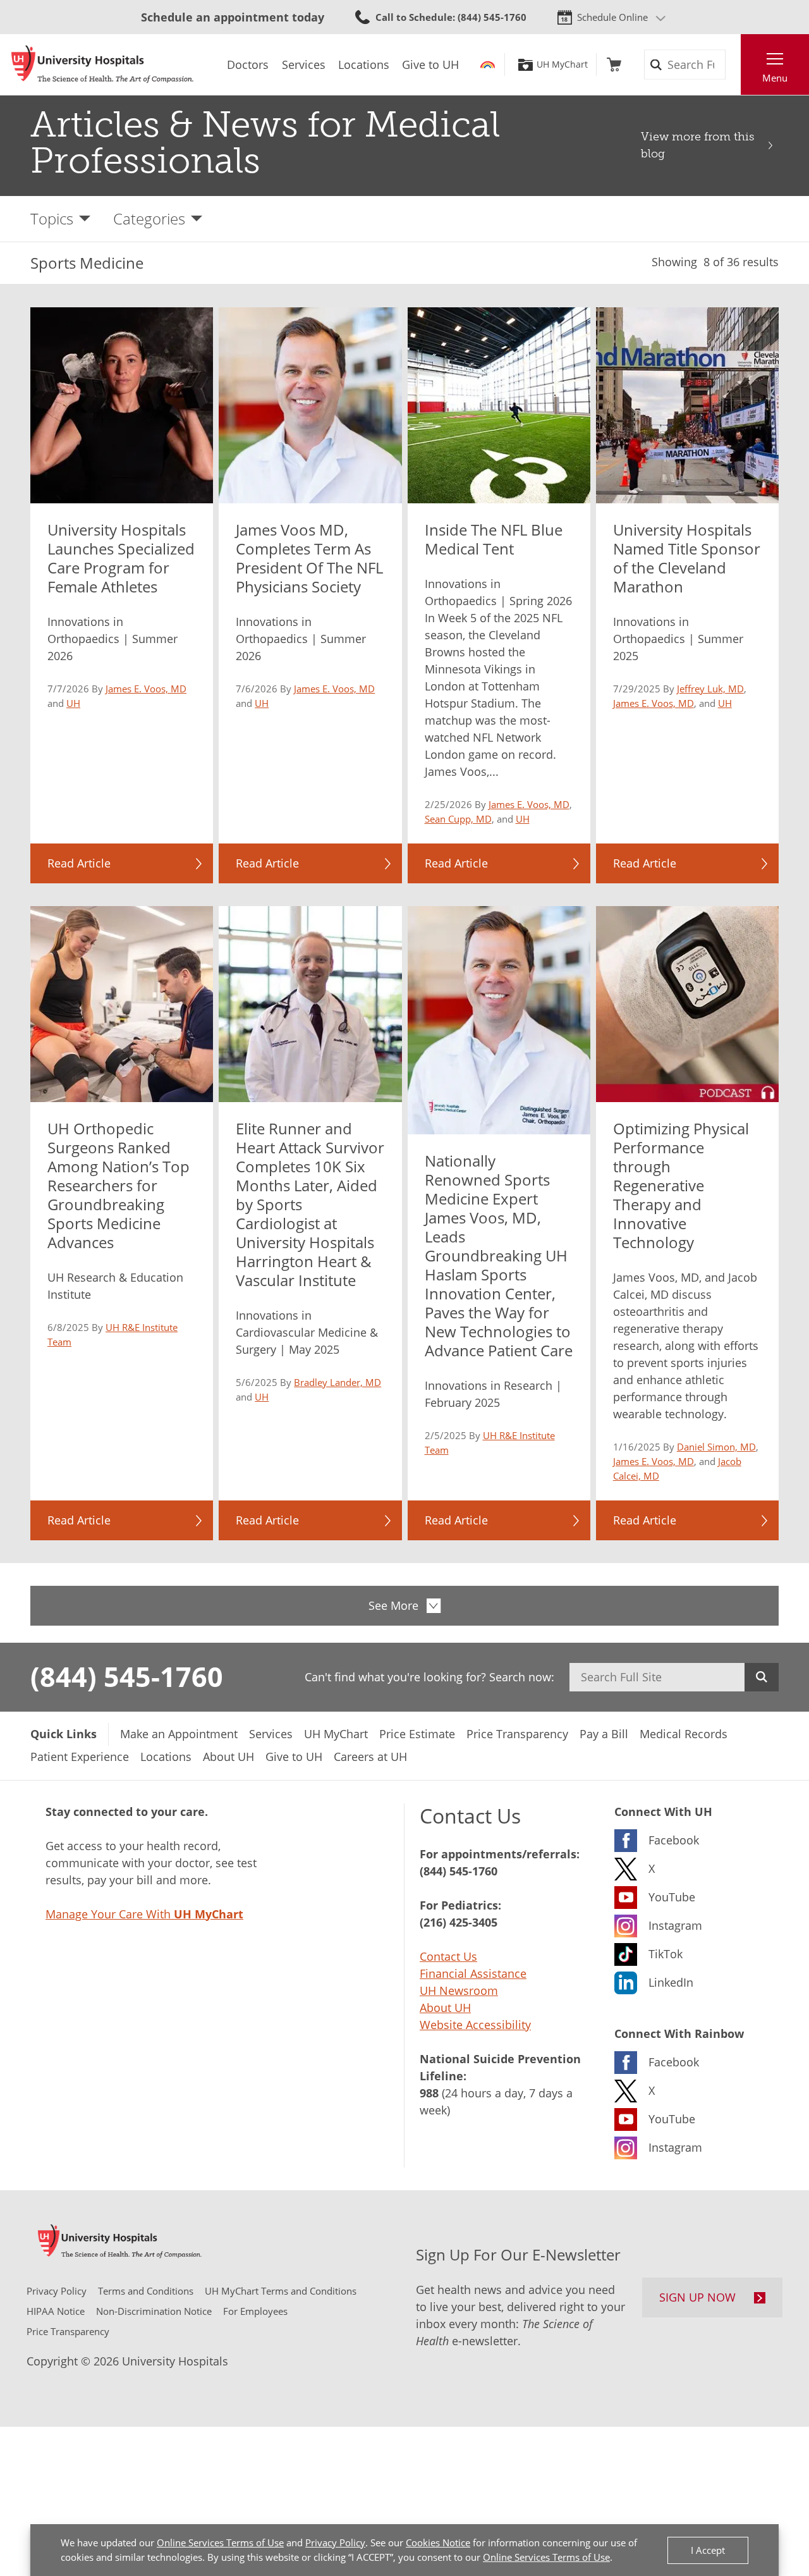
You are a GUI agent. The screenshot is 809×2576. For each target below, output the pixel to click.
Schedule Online (612, 17)
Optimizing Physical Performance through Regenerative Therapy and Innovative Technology (681, 1185)
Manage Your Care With (144, 1914)
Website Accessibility (475, 2025)
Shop (614, 64)
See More (393, 1605)
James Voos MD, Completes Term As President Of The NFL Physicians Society (309, 558)
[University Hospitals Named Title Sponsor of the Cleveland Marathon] (687, 405)
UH (73, 703)
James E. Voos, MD (146, 689)
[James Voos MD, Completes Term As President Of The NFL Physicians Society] (310, 405)
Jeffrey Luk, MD (710, 689)
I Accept (708, 2550)
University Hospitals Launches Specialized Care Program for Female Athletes (121, 558)
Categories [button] (149, 218)
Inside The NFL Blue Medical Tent (494, 539)
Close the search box (734, 64)
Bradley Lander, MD (338, 1382)
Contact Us (448, 1956)
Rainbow (488, 64)
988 (429, 2093)
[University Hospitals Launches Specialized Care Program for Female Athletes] (122, 405)
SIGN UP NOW (697, 2297)
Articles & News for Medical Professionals (265, 143)
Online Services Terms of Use (220, 2542)
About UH (445, 2008)
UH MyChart (562, 64)
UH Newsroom (459, 1990)
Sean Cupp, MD (458, 819)
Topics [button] (52, 218)
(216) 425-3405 (459, 1922)
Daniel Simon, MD (716, 1447)
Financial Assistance (473, 1973)
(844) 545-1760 (127, 1676)
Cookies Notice (438, 2542)
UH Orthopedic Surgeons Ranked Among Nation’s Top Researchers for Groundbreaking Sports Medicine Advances (119, 1185)
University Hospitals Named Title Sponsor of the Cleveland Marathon (687, 558)
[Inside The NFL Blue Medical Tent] (499, 405)
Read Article (79, 863)
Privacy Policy (335, 2542)
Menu (775, 78)
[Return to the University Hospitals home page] (102, 64)
